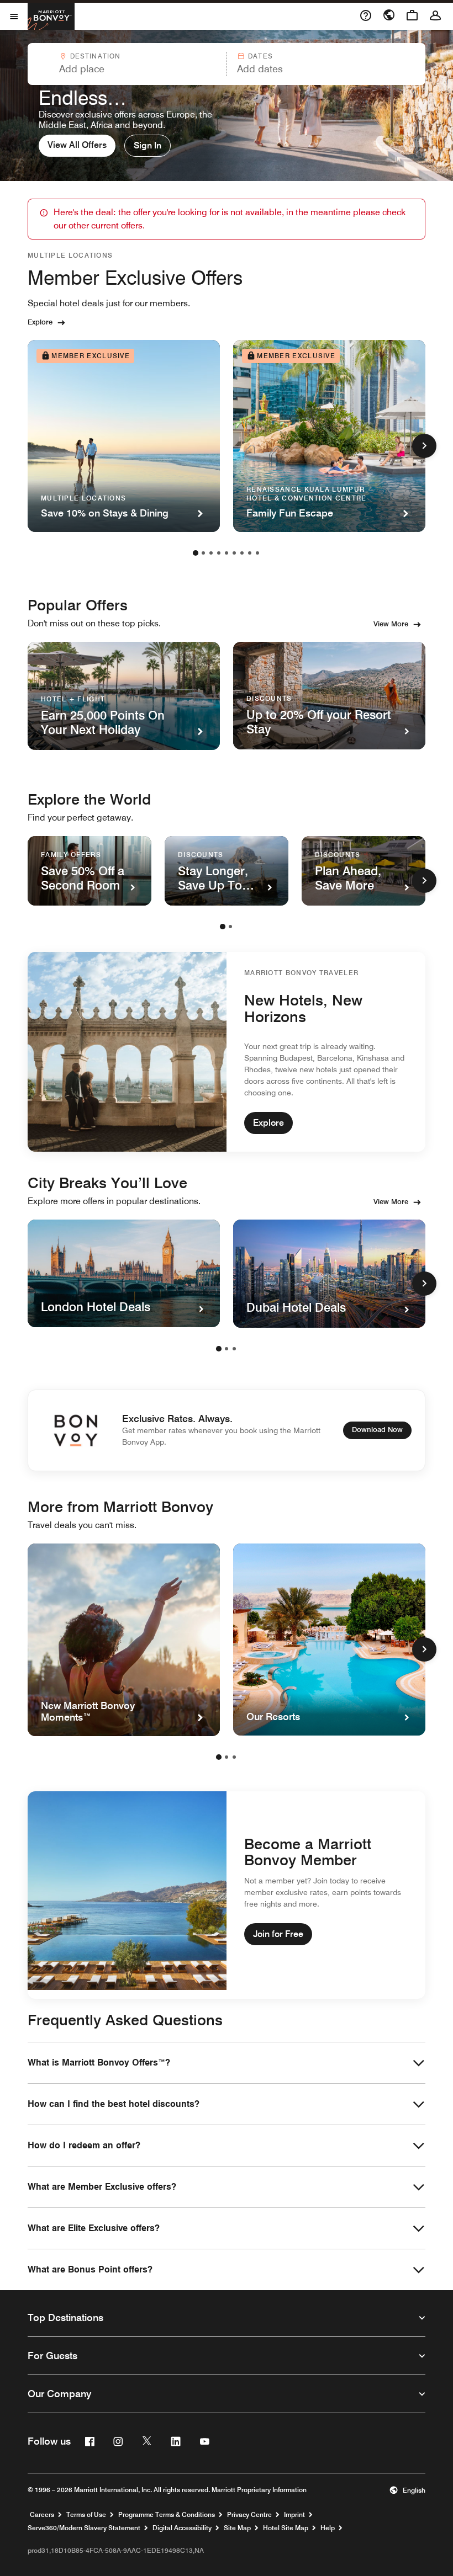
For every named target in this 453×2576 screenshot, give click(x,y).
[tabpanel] (227, 64)
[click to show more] (424, 446)
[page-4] (219, 553)
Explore (40, 322)
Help (328, 2528)
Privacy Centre (249, 2515)
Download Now (377, 1429)
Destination (96, 56)
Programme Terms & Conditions (167, 2515)
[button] (126, 64)
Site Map (237, 2528)
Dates (260, 56)
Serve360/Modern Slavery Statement (84, 2528)
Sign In (148, 145)
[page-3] (211, 553)
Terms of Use (86, 2515)
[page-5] (227, 553)
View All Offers (77, 145)
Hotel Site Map (286, 2528)
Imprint (294, 2515)
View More (391, 624)
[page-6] (234, 553)
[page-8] (250, 553)
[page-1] (196, 553)
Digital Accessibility (182, 2528)
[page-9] (257, 553)
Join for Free (278, 1934)
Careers (42, 2515)
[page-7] (242, 553)
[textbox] (127, 69)
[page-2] (203, 553)
